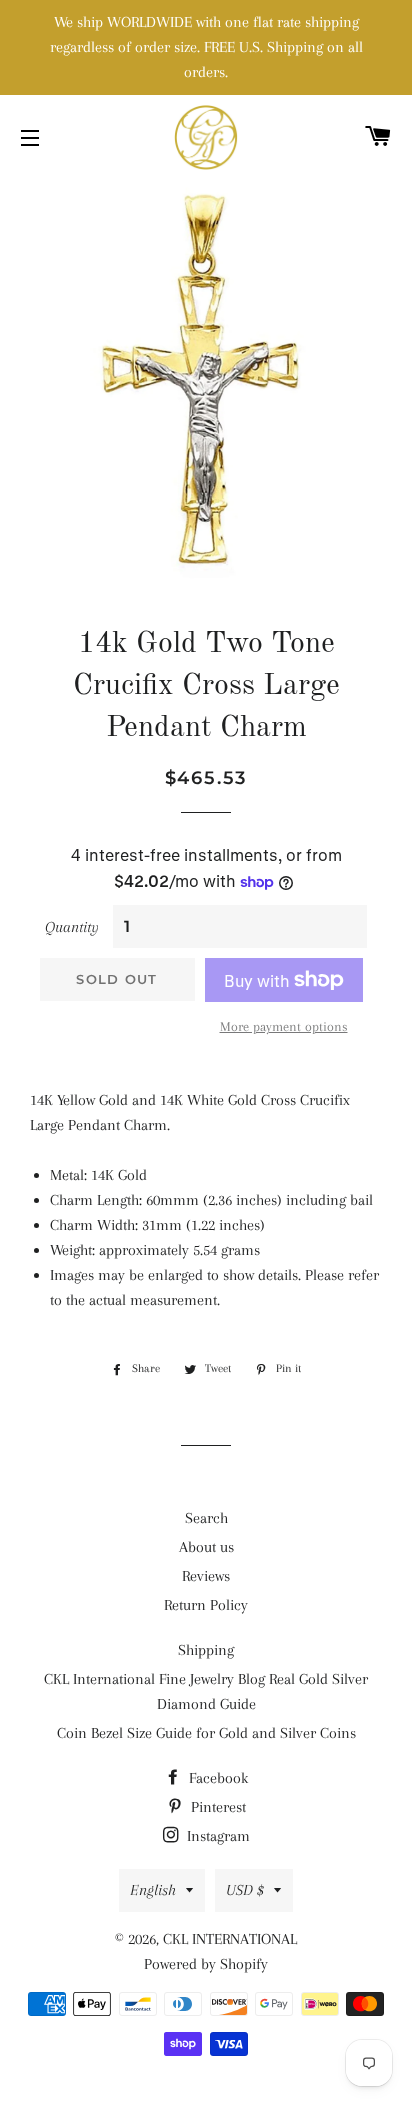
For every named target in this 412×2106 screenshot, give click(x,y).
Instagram (216, 1836)
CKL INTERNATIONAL (230, 1939)
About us (206, 1547)
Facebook (216, 1778)
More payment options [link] (284, 1026)
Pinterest (216, 1807)
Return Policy (206, 1605)
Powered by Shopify (206, 1964)
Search (206, 1518)
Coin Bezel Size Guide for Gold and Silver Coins (206, 1733)
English (153, 1890)
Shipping (206, 1650)
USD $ (245, 1890)
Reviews (206, 1576)
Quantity (72, 927)
